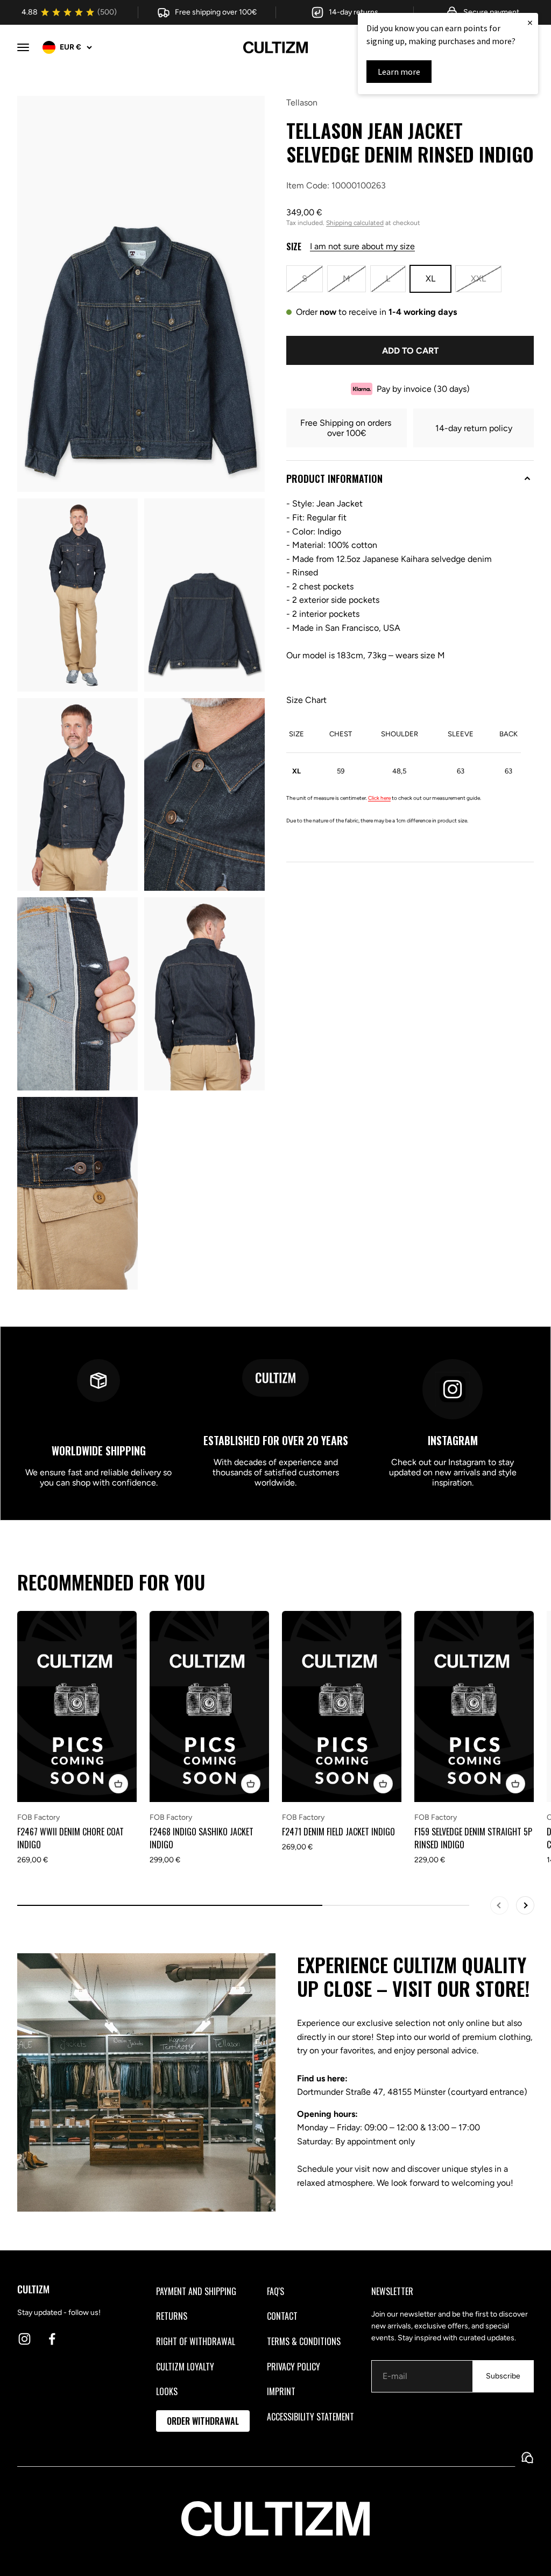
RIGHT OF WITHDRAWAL (196, 2341)
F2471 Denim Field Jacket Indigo (338, 1832)
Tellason (302, 103)
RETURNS (172, 2316)
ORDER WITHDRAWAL (203, 2421)
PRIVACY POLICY (294, 2367)
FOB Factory (38, 1817)
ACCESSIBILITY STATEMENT (310, 2417)
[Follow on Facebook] (52, 2339)
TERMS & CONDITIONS (304, 2341)
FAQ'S (275, 2291)
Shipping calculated (355, 223)
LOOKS (167, 2391)
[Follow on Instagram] (24, 2339)
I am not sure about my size (362, 246)
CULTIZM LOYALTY (185, 2367)
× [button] (530, 22)
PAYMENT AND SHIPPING (196, 2291)
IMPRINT (281, 2391)
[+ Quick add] (118, 1784)
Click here (379, 798)
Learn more (399, 72)
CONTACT (282, 2316)
